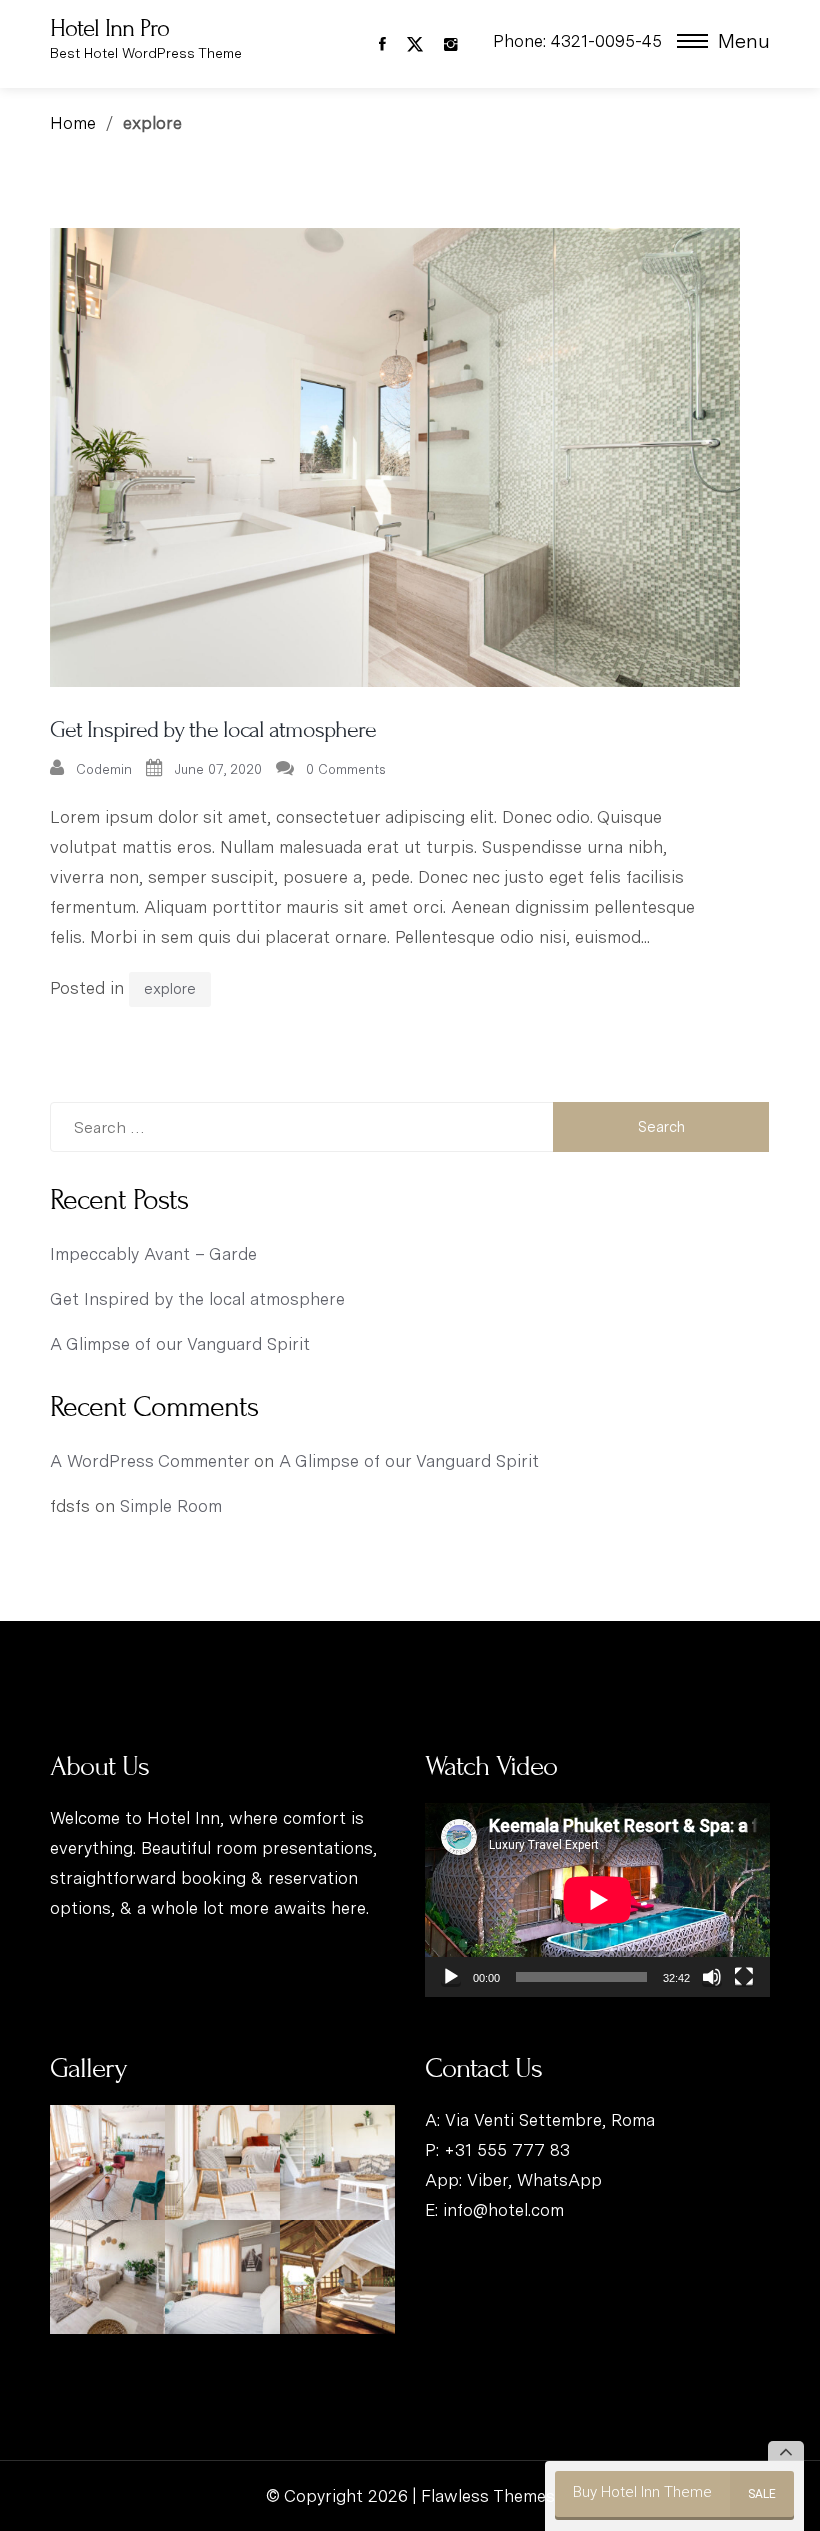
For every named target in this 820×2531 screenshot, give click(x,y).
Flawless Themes (488, 2496)
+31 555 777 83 (507, 2150)
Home (73, 123)
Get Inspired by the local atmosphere (213, 729)
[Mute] (712, 1977)
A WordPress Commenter (149, 1461)
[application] (597, 1900)
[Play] (451, 1977)
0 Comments (346, 769)
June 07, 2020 (218, 769)
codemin (104, 769)
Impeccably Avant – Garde (153, 1254)
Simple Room (171, 1506)
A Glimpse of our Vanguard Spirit (180, 1344)
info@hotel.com (503, 2210)
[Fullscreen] (744, 1977)
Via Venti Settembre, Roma (550, 2120)
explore (170, 989)
